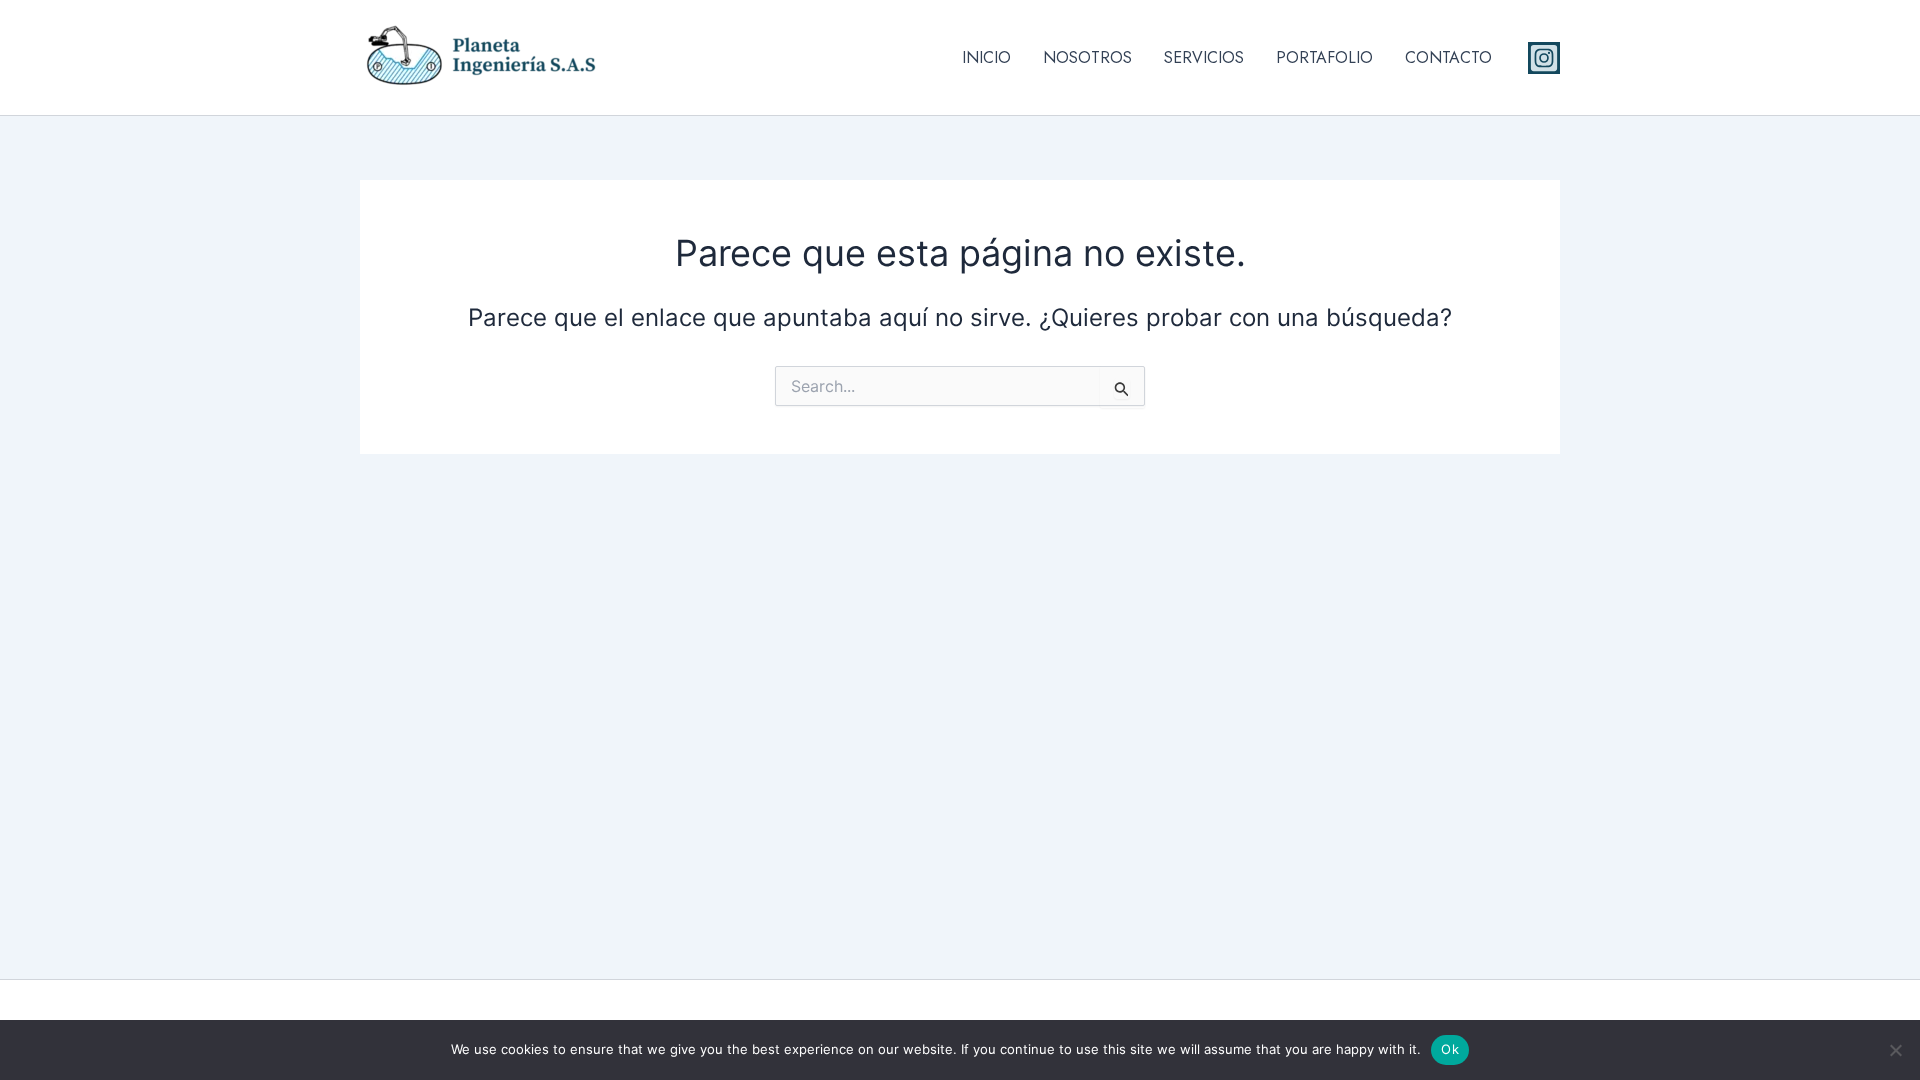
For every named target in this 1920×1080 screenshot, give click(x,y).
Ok (1450, 1049)
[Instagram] (1544, 58)
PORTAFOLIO (1324, 57)
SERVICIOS (1204, 57)
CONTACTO (1448, 57)
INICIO (986, 57)
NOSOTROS (1087, 57)
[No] (1895, 1050)
